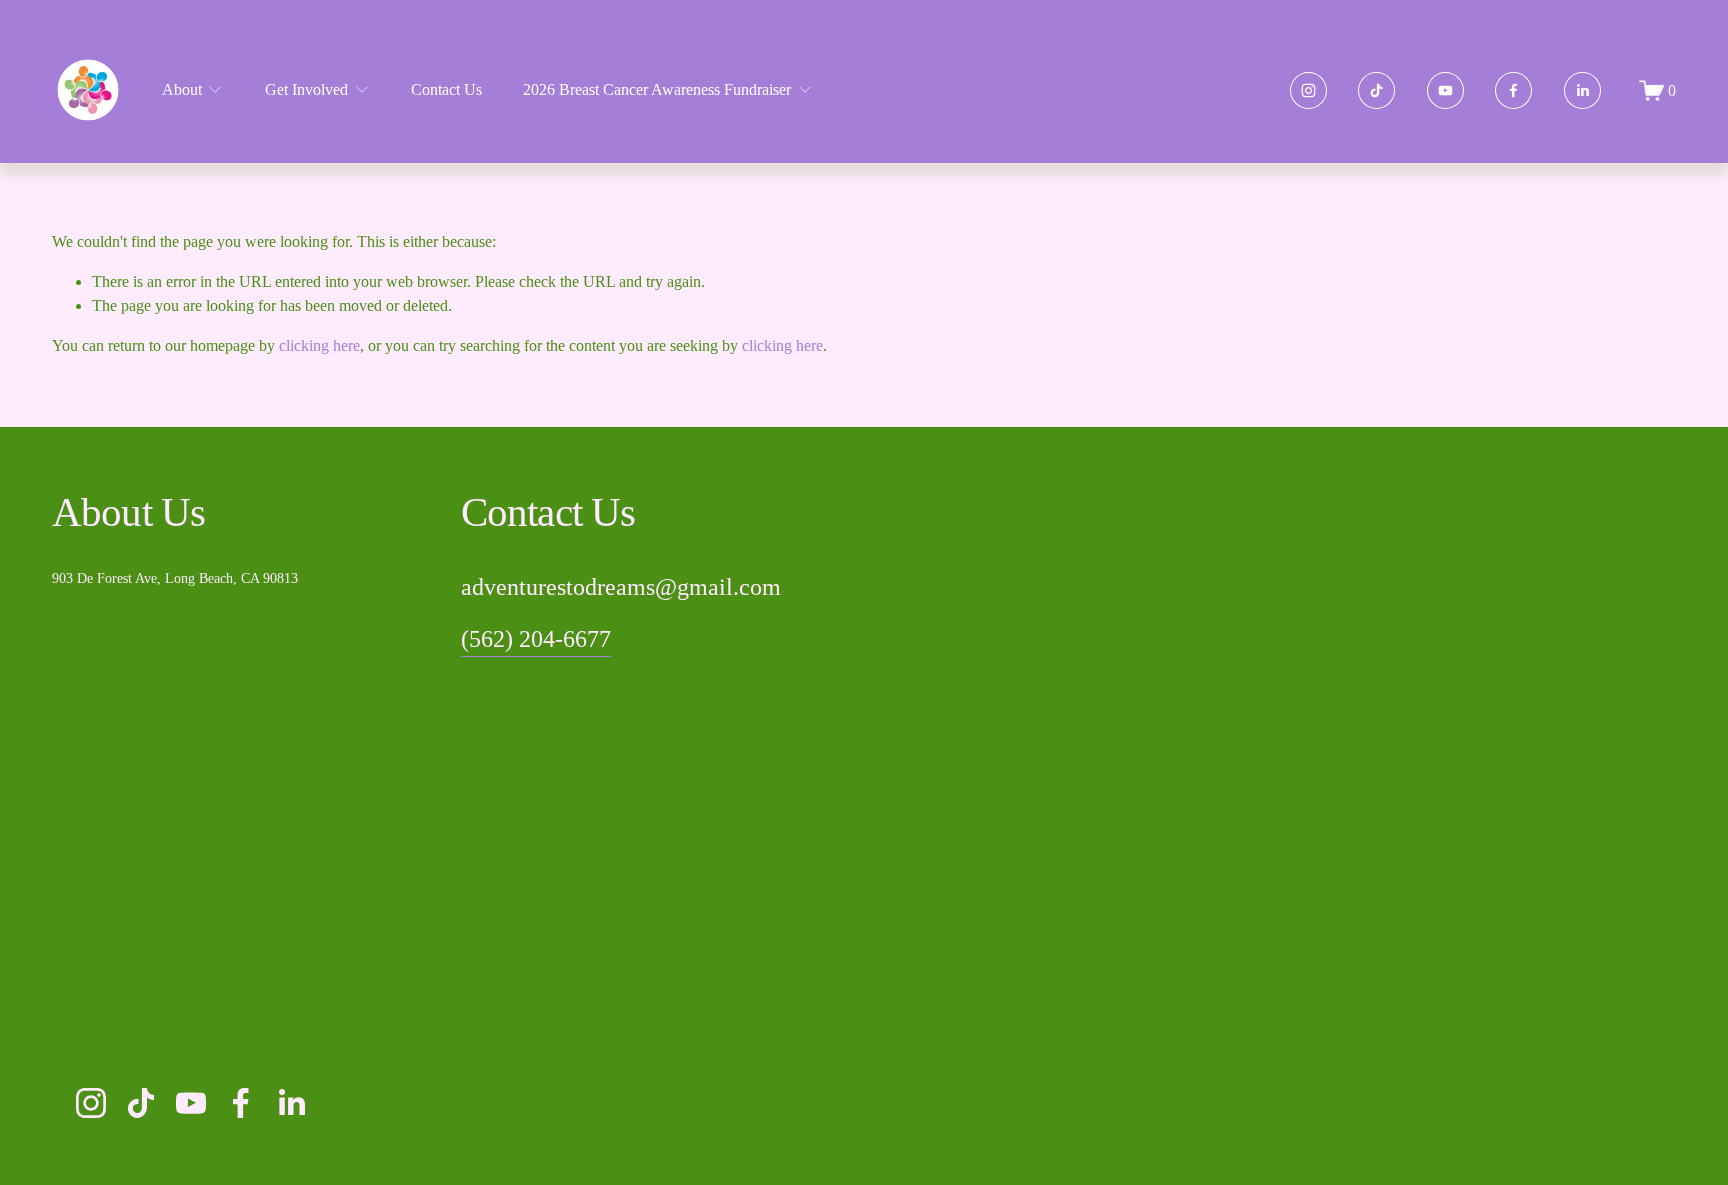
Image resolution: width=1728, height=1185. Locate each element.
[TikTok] (1376, 90)
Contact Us (446, 89)
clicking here (319, 345)
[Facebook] (1513, 90)
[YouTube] (1445, 90)
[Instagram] (1308, 90)
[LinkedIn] (1582, 90)
